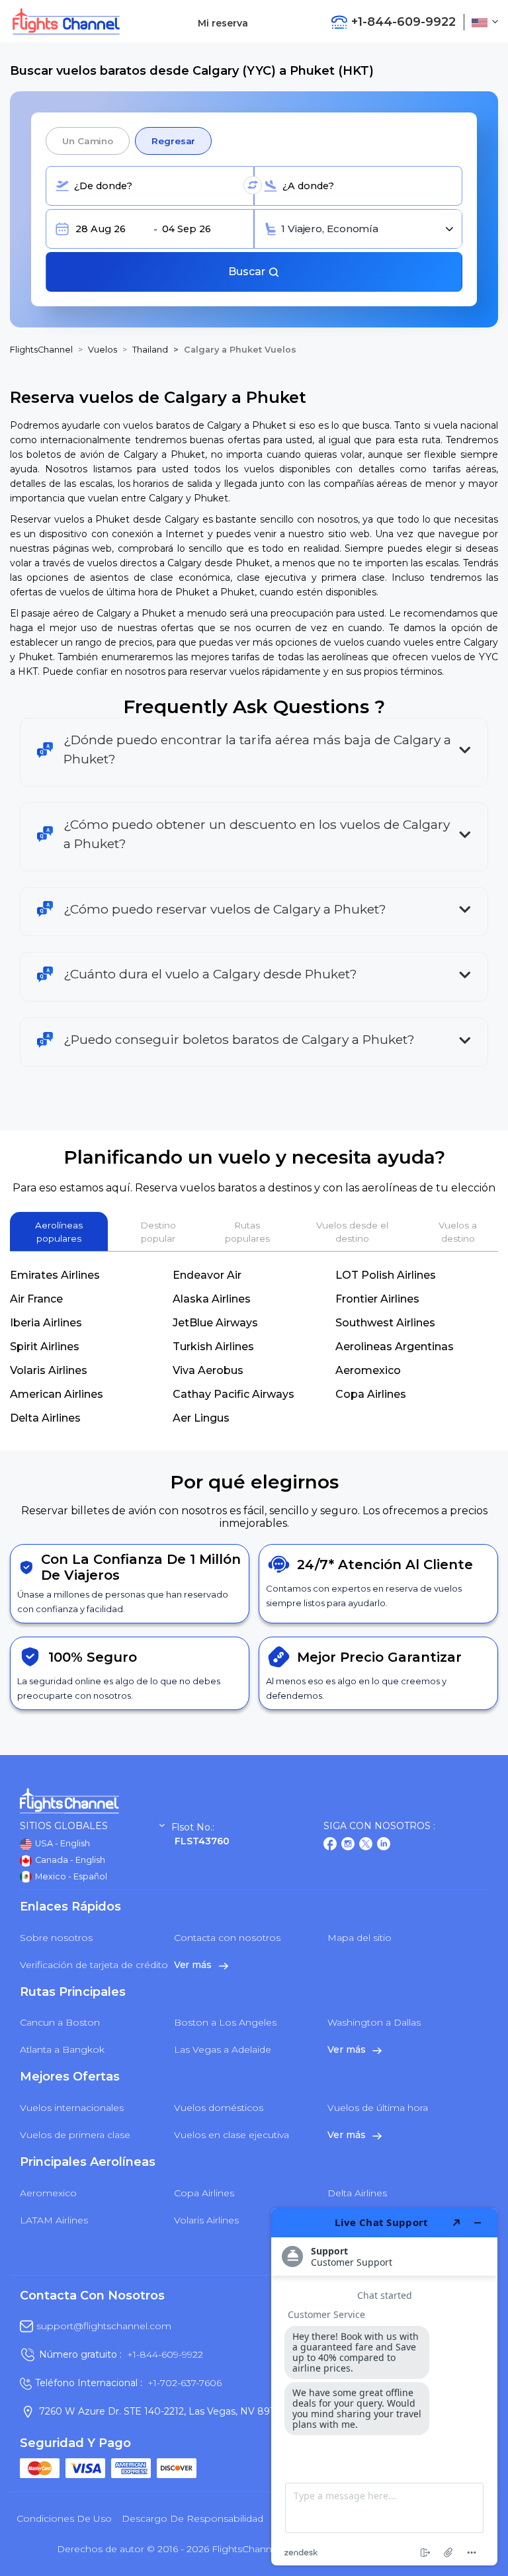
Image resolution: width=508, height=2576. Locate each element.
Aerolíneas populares (59, 1232)
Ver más (194, 1965)
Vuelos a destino (458, 1232)
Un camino (88, 141)
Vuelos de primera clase (75, 2135)
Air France (36, 1299)
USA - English (62, 1843)
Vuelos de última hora (378, 2108)
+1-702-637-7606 (185, 2383)
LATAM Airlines (54, 2220)
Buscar (248, 272)
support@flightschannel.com (104, 2326)
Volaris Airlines (49, 1370)
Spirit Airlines (45, 1347)
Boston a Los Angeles (225, 2022)
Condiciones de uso (64, 2518)
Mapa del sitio (360, 1938)
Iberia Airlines (46, 1323)
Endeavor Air (207, 1275)
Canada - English (69, 1860)
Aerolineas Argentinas (395, 1347)
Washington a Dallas (374, 2022)
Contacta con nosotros (227, 1938)
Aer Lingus (201, 1418)
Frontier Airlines (377, 1299)
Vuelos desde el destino (352, 1232)
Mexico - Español (70, 1876)
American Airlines (57, 1394)
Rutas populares (247, 1232)
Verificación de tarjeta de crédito (94, 1965)
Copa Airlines (371, 1394)
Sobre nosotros (56, 1938)
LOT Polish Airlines (386, 1275)
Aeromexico (368, 1370)
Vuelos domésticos (219, 2108)
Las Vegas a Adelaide (223, 2049)
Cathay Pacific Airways (233, 1394)
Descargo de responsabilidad (192, 2518)
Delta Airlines (45, 1418)
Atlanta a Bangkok (62, 2049)
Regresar (173, 141)
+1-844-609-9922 (165, 2354)
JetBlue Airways (215, 1323)
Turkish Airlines (213, 1347)
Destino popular (158, 1232)
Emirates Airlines (55, 1275)
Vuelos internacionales (72, 2108)
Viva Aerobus (208, 1370)
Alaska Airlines (212, 1299)
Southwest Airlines (385, 1323)
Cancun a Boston (60, 2022)
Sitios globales (64, 1826)
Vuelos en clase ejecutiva (232, 2135)
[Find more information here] (384, 2387)
